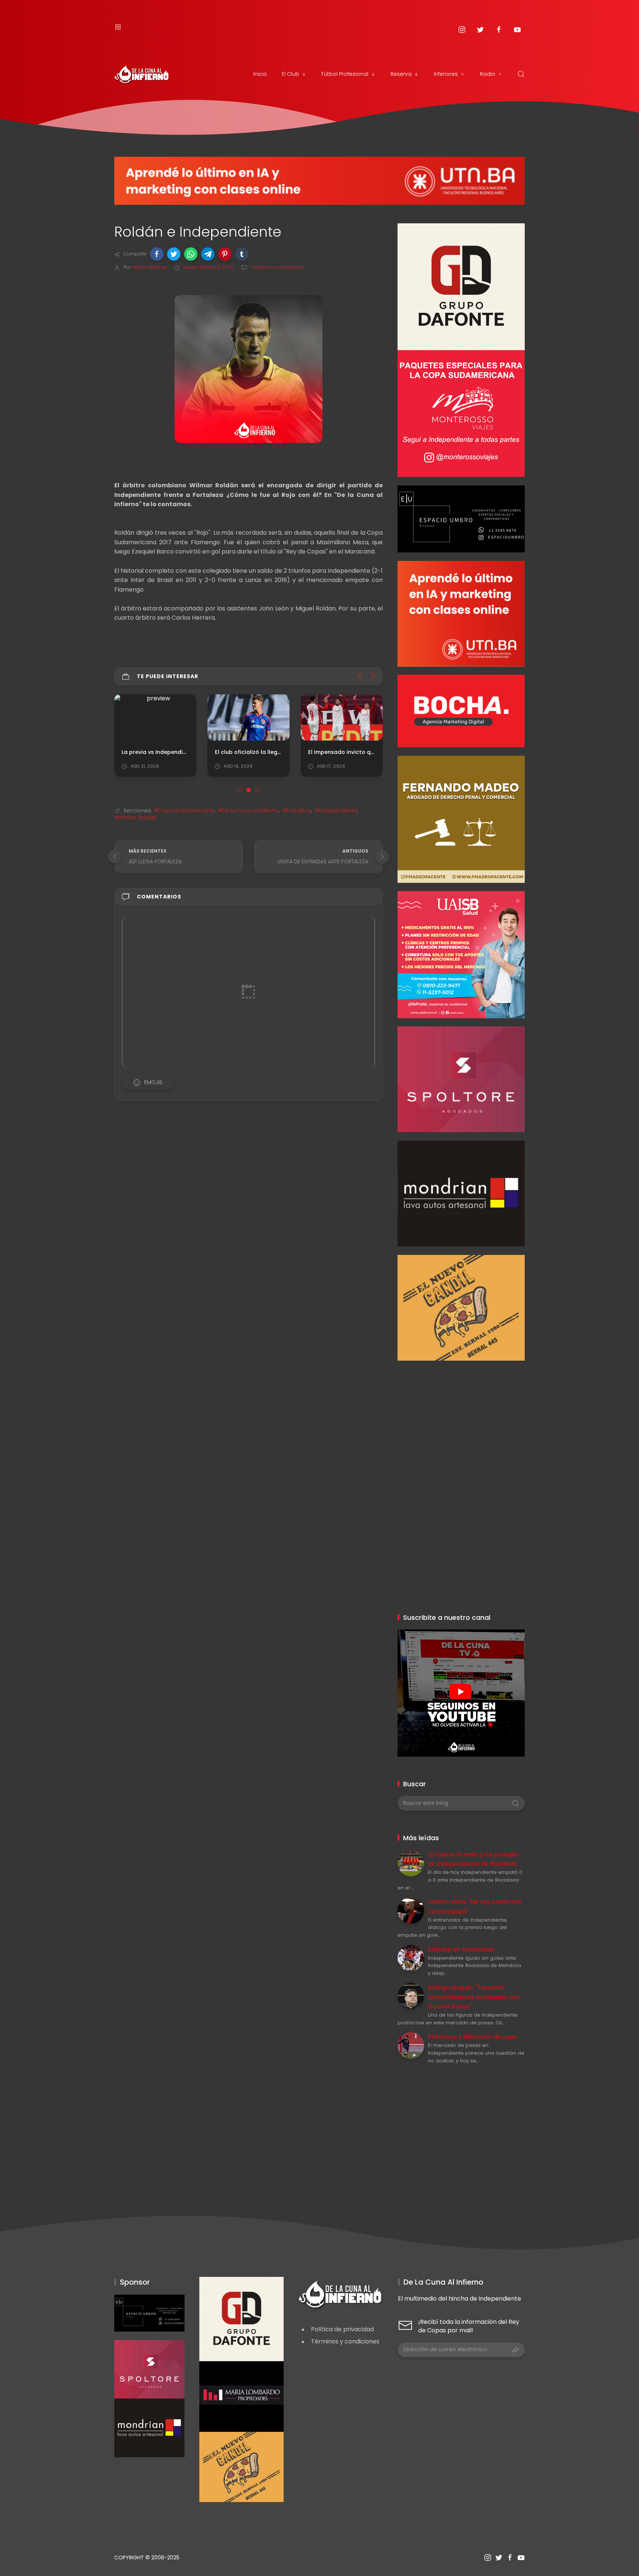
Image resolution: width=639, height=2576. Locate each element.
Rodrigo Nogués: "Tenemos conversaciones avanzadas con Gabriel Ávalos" (474, 1997)
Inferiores (446, 74)
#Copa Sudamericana (184, 810)
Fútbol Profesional (345, 74)
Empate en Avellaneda (461, 1949)
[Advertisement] (461, 1412)
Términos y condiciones (345, 2341)
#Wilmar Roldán (135, 818)
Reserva (401, 74)
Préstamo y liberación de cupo (472, 2037)
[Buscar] (521, 74)
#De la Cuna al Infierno (248, 810)
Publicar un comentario (277, 267)
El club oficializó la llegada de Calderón (270, 752)
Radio (488, 74)
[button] (157, 254)
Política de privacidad (342, 2329)
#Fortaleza (297, 810)
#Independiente (336, 810)
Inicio (260, 74)
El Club (290, 74)
